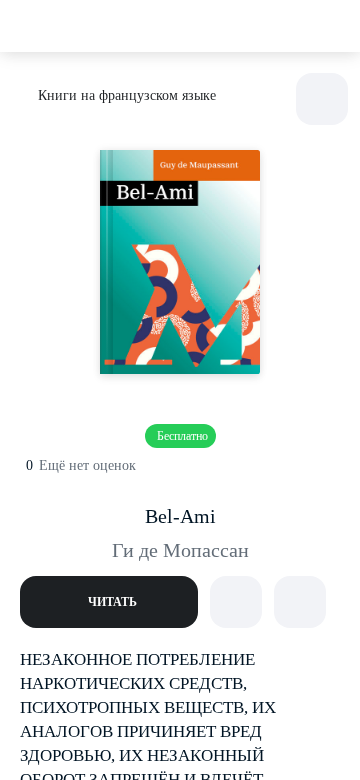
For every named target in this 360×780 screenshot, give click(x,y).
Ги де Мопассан (180, 550)
